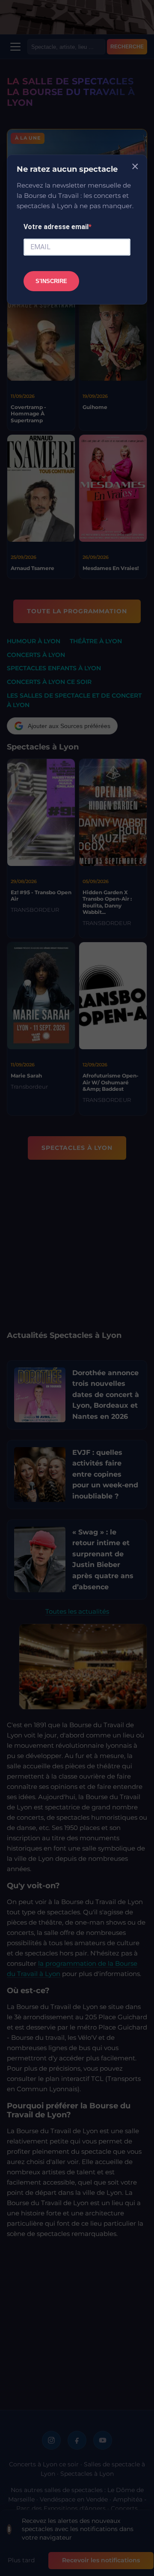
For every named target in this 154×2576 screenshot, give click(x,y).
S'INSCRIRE (51, 281)
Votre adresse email (56, 227)
